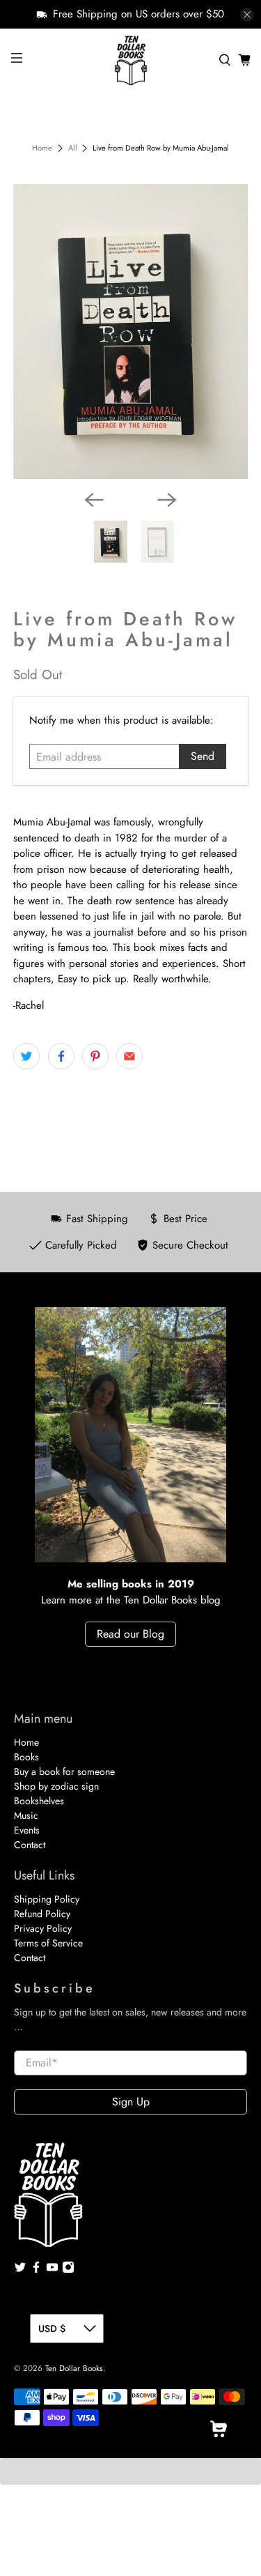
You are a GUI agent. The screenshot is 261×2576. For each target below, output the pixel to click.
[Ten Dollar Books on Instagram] (68, 2270)
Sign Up (131, 2102)
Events (27, 1830)
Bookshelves (39, 1801)
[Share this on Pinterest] (95, 1056)
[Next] (167, 500)
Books (26, 1757)
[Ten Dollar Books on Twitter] (20, 2270)
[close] (247, 15)
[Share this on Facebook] (61, 1056)
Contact (30, 1845)
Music (26, 1815)
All (73, 148)
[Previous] (94, 500)
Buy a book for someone (64, 1771)
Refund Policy (42, 1914)
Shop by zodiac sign (56, 1786)
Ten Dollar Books (74, 2368)
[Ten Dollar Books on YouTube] (52, 2270)
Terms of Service (48, 1943)
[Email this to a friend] (129, 1056)
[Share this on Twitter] (26, 1056)
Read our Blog (130, 1634)
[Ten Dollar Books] (131, 60)
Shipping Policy (47, 1899)
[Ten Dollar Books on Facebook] (36, 2270)
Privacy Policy (43, 1928)
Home (42, 148)
